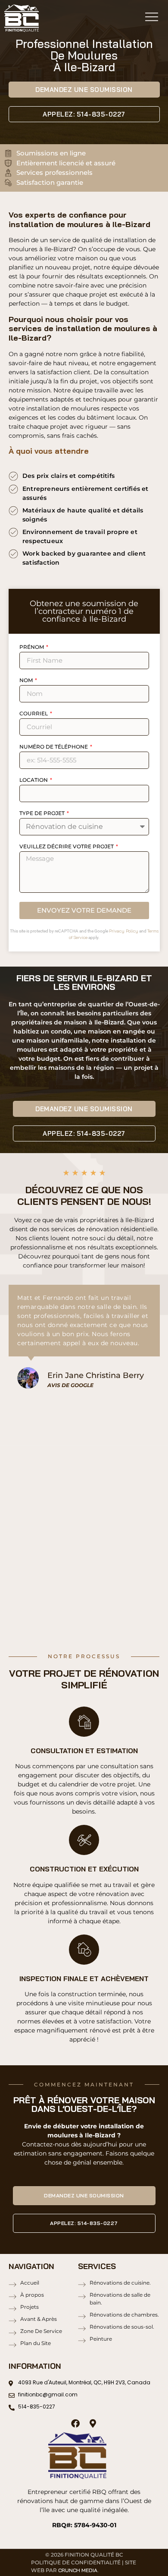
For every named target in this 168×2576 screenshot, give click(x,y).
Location (34, 780)
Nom (27, 681)
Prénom (32, 647)
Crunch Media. (78, 2570)
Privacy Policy (124, 931)
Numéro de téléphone (54, 747)
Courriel (34, 714)
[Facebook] (75, 2424)
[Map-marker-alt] (93, 2424)
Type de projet (43, 814)
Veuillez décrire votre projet (67, 847)
